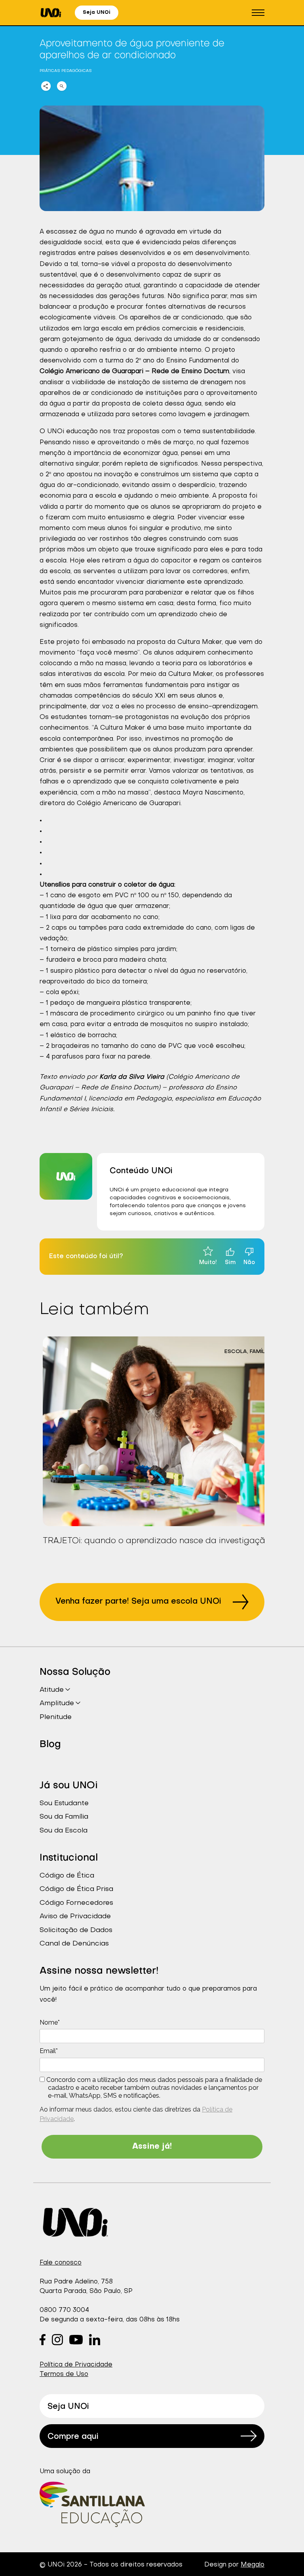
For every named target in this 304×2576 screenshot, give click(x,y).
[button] (258, 13)
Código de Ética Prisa (76, 1889)
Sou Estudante (64, 1803)
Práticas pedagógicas (66, 71)
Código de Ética (67, 1876)
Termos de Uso (64, 2374)
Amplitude (57, 1703)
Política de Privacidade (76, 2365)
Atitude (52, 1690)
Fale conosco (61, 2263)
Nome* (50, 2022)
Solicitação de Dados (76, 1930)
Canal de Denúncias (74, 1944)
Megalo (253, 2565)
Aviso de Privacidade (75, 1916)
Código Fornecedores (76, 1903)
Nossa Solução (75, 1672)
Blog (50, 1745)
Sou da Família (64, 1817)
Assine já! (152, 2147)
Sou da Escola (64, 1831)
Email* (49, 2051)
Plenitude (56, 1717)
